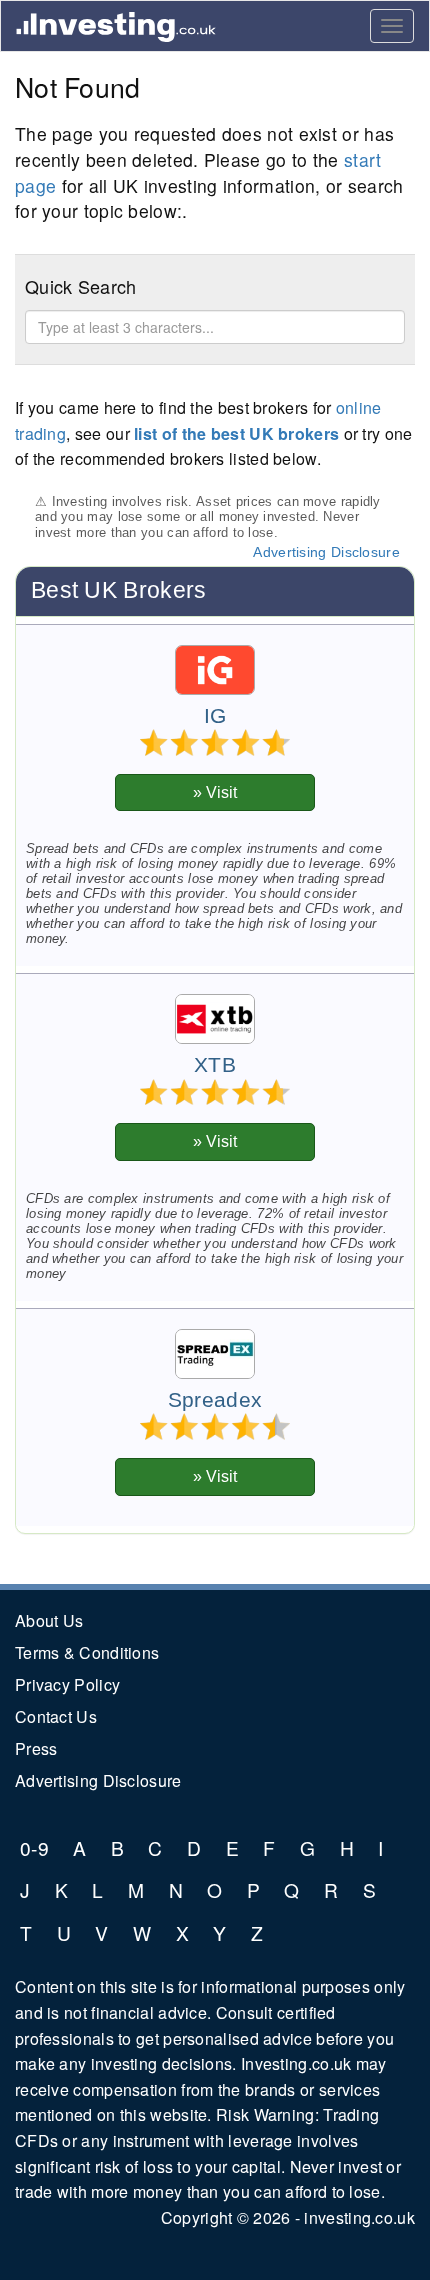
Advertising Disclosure (326, 552)
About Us (49, 1620)
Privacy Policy (67, 1684)
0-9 (34, 1847)
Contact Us (56, 1716)
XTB (215, 1065)
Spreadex (215, 1400)
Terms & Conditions (87, 1652)
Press (36, 1748)
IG (215, 716)
